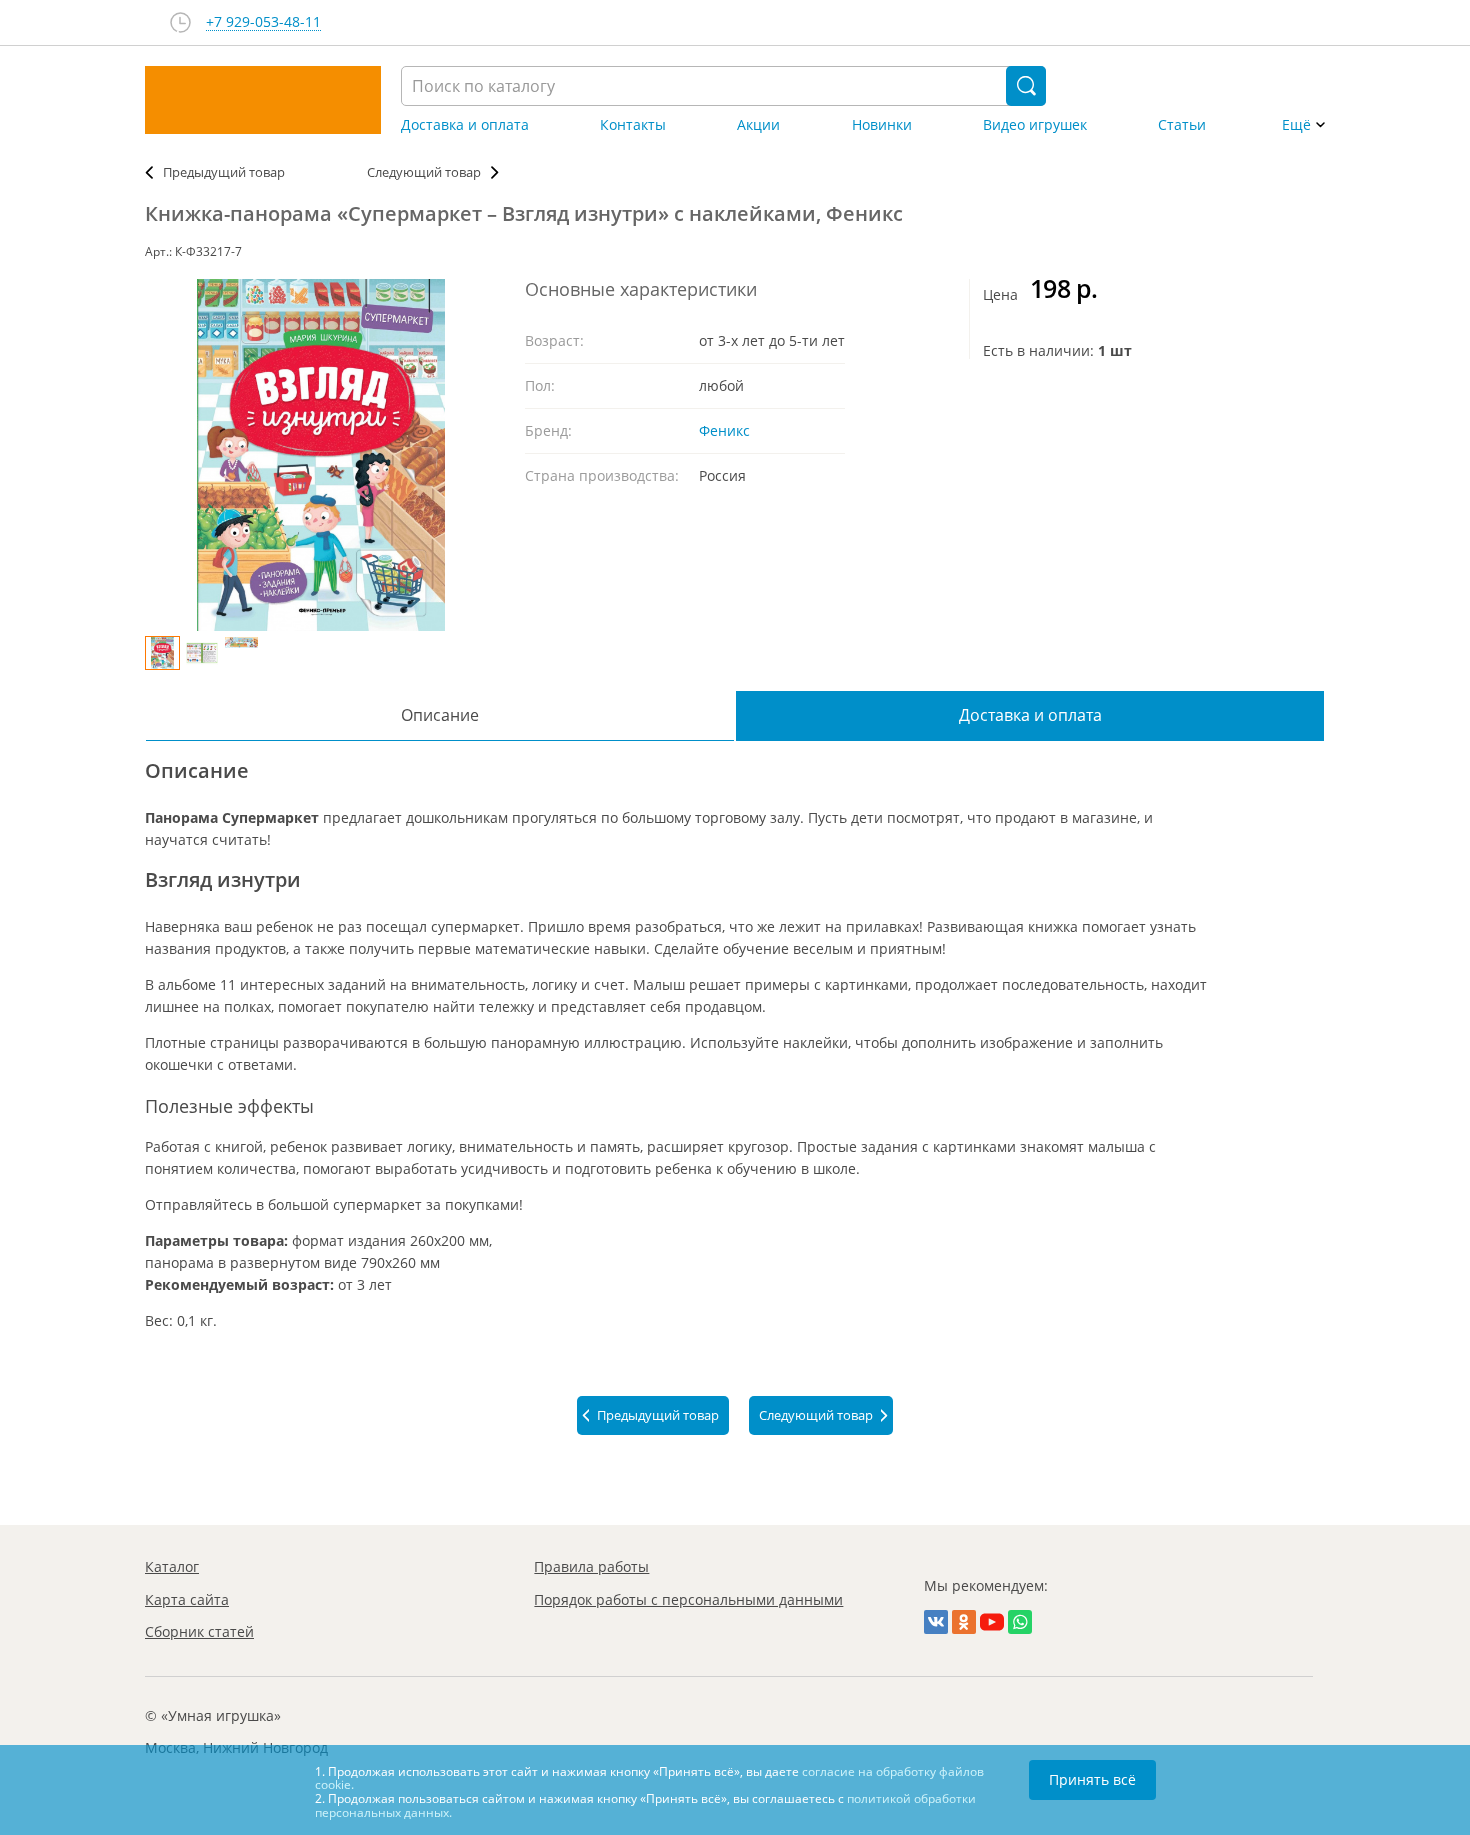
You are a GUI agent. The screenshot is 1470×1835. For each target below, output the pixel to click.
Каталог (172, 1566)
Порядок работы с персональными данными (688, 1599)
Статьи (1182, 125)
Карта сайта (187, 1599)
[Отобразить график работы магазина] (180, 22)
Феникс (724, 430)
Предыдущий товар (224, 172)
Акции (758, 125)
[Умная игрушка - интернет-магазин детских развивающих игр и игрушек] (263, 100)
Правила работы (591, 1566)
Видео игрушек (1035, 125)
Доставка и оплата (465, 125)
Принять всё (1092, 1779)
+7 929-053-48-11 (263, 22)
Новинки (882, 125)
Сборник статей (199, 1631)
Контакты (633, 125)
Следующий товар (424, 172)
